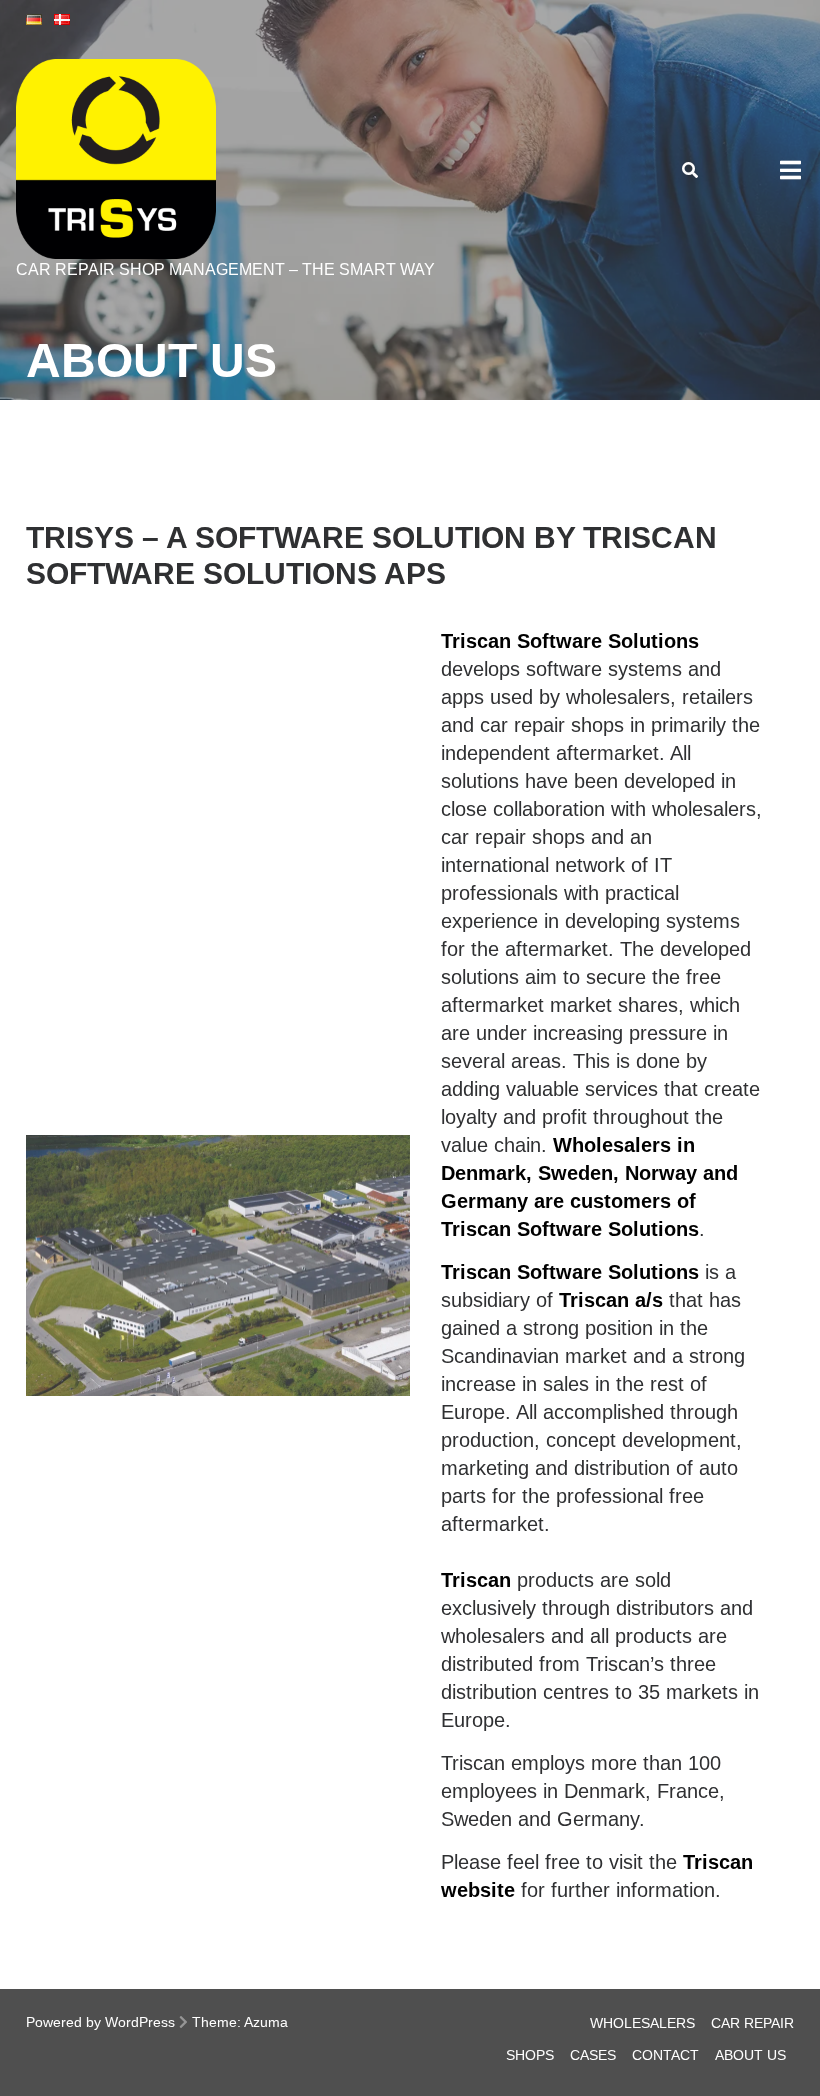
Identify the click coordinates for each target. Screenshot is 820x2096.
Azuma (266, 2022)
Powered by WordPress (100, 2022)
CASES (593, 2055)
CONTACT (665, 2055)
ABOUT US (750, 2055)
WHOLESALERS (642, 2023)
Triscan (476, 1580)
